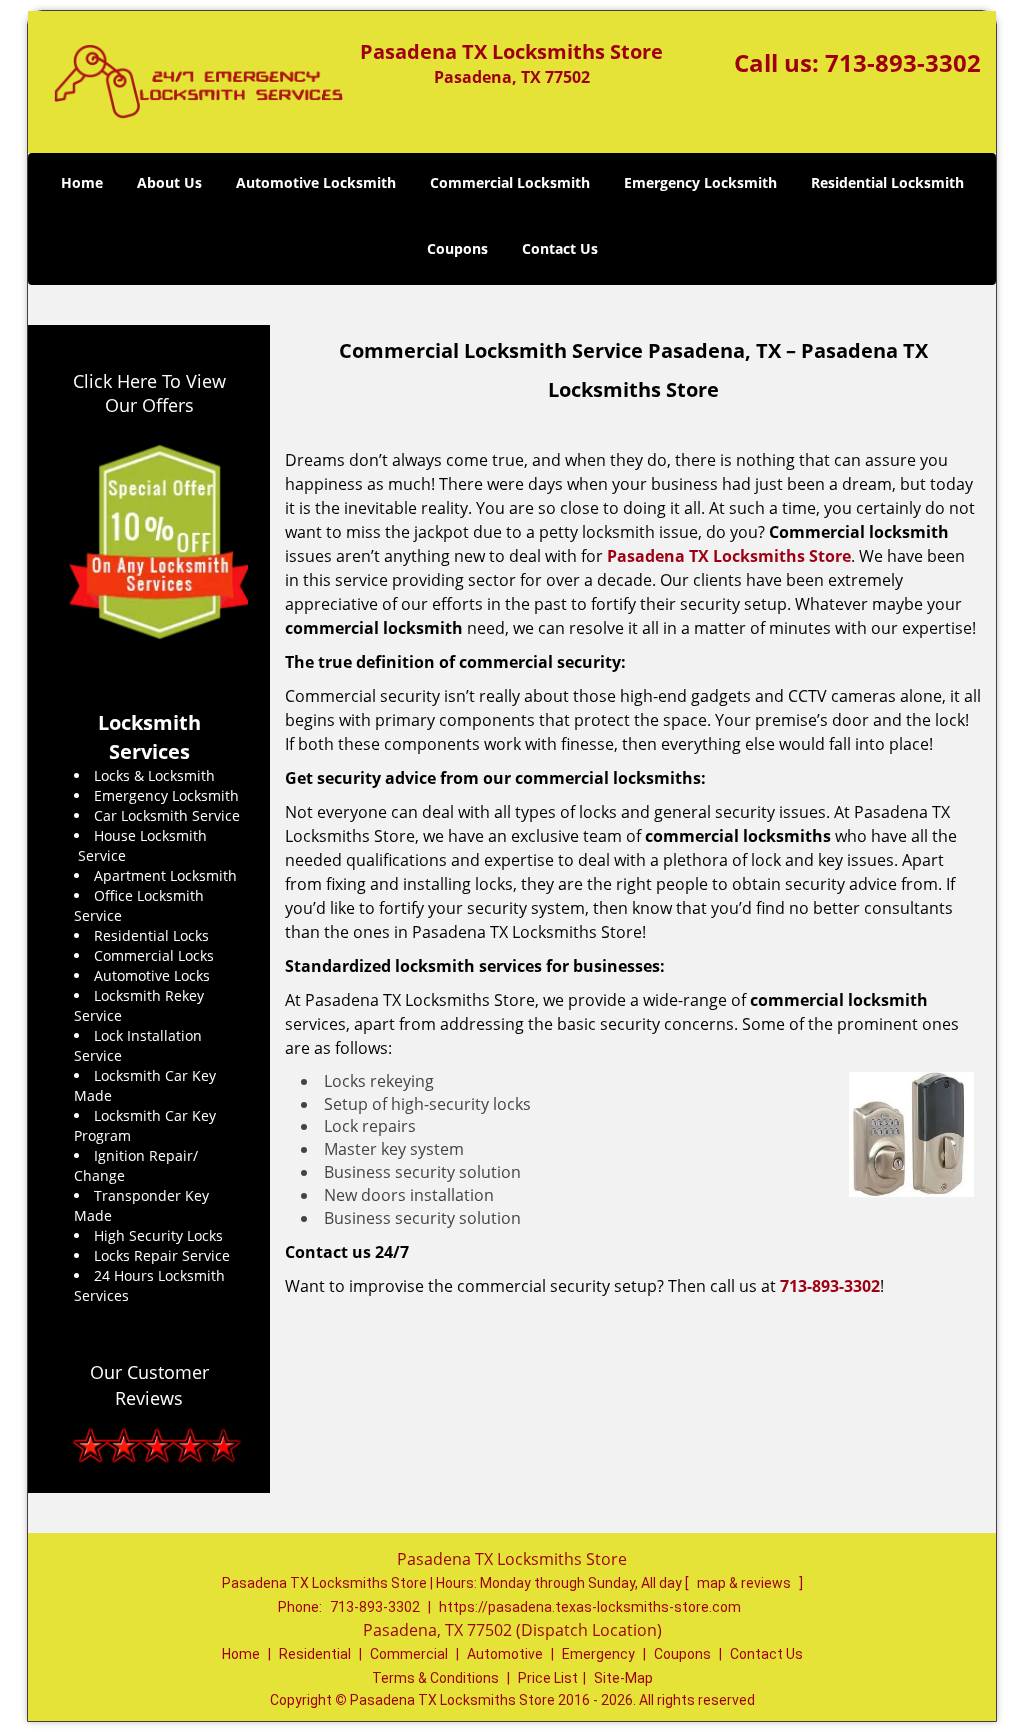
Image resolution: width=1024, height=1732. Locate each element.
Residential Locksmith (887, 182)
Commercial (409, 1654)
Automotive (505, 1654)
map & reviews (745, 1583)
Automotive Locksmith (316, 182)
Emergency (598, 1654)
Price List (548, 1678)
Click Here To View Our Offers (149, 393)
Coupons (457, 248)
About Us (169, 182)
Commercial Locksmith (510, 182)
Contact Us (560, 248)
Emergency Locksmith (700, 182)
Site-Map (623, 1678)
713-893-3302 (903, 62)
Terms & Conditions (435, 1678)
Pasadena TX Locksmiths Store (729, 556)
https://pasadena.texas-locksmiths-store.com (590, 1607)
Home (82, 182)
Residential (315, 1654)
